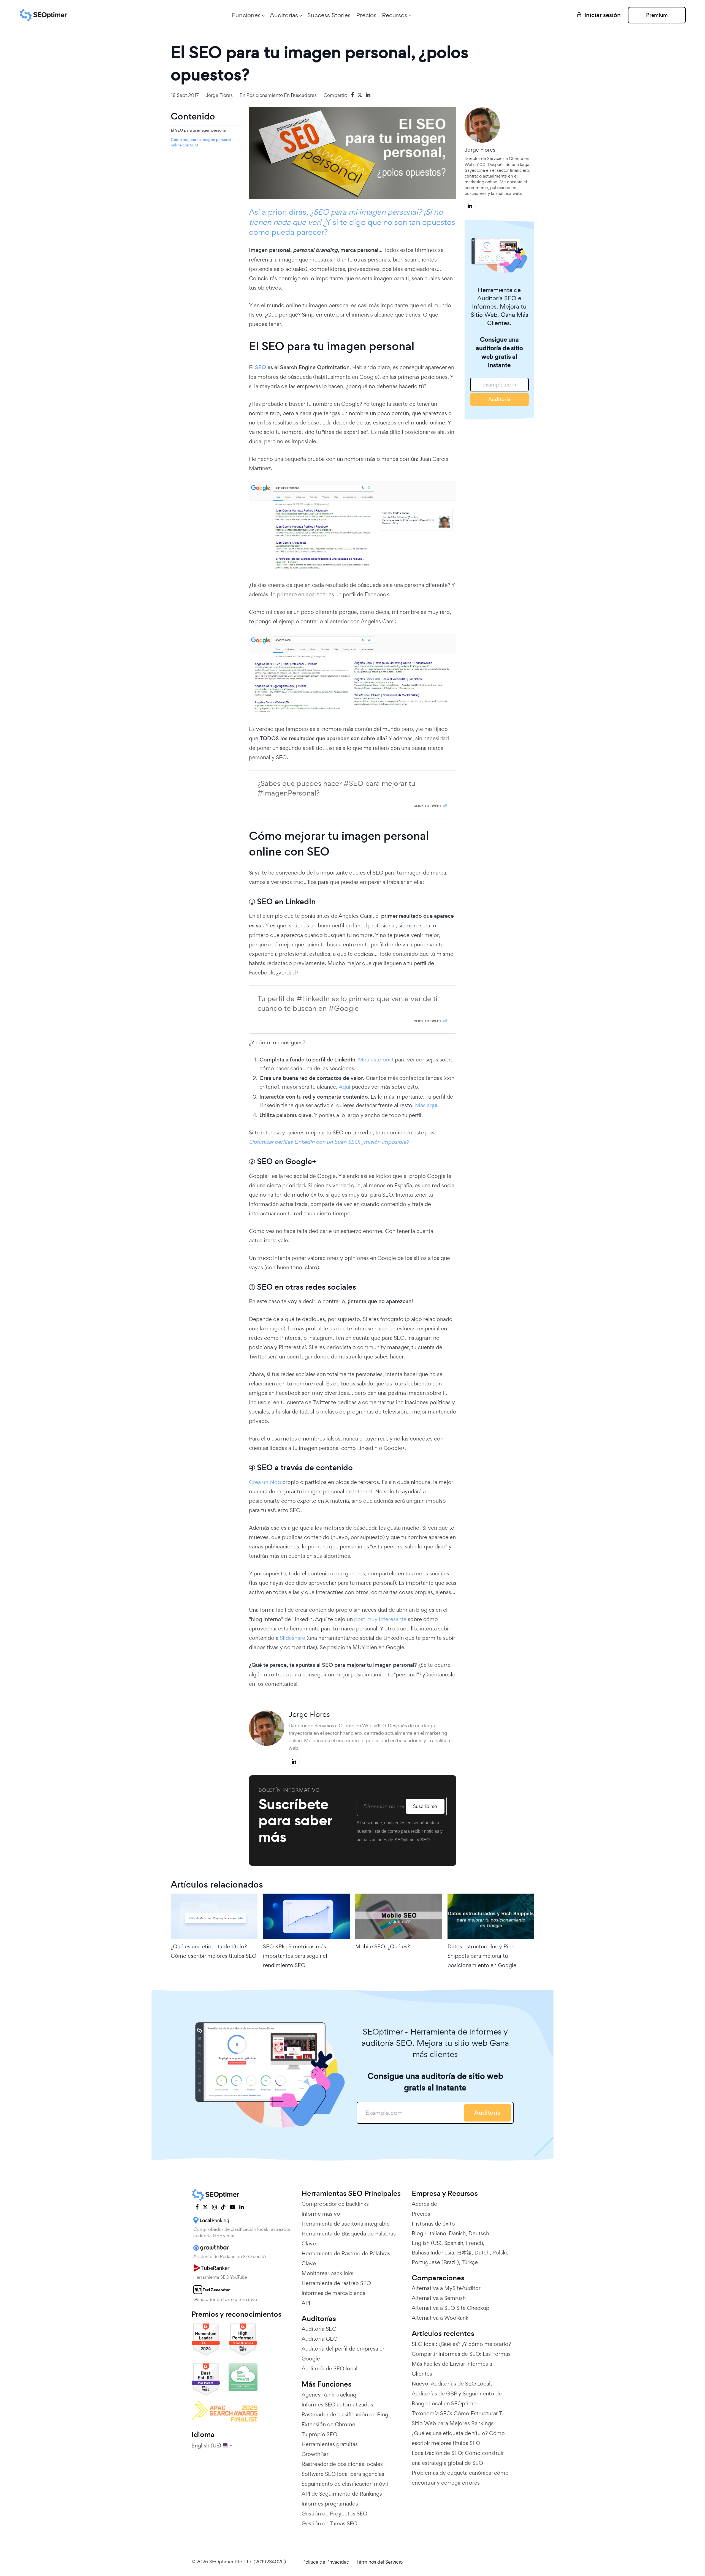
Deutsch (479, 2233)
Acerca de (424, 2204)
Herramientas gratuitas (330, 2444)
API (306, 2303)
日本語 (464, 2253)
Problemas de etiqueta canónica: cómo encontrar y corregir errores (460, 2478)
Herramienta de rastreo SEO (336, 2283)
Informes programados (330, 2504)
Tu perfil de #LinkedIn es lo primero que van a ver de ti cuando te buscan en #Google (347, 1003)
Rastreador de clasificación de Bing (345, 2414)
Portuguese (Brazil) (435, 2262)
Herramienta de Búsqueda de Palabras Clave (349, 2239)
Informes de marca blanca (333, 2293)
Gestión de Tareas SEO (330, 2523)
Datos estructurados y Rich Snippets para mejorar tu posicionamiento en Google (482, 1956)
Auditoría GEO (320, 2339)
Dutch (482, 2253)
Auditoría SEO (319, 2329)
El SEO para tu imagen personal (199, 130)
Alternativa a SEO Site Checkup (451, 2308)
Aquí (345, 1087)
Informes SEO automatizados (337, 2405)
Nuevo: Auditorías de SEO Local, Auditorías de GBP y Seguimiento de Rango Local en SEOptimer (457, 2393)
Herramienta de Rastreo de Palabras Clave (346, 2258)
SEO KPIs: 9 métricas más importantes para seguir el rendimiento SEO (295, 1956)
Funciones (246, 15)
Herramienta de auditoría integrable (346, 2224)
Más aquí (426, 1105)
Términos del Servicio (379, 2562)
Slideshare (293, 1638)
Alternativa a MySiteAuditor (446, 2288)
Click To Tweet (427, 806)
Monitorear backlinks (327, 2273)
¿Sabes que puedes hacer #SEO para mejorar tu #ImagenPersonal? (336, 788)
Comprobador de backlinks (335, 2204)
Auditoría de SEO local (330, 2368)
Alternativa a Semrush (439, 2298)
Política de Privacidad (326, 2562)
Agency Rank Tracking (329, 2395)
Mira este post (376, 1060)
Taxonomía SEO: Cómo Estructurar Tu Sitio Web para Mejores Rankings (458, 2418)
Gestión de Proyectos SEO (334, 2514)
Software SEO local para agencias (343, 2474)
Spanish (454, 2243)
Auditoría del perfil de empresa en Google (344, 2354)
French (474, 2243)
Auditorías (284, 15)
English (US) (427, 2243)
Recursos (395, 15)
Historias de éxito (433, 2224)
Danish (457, 2233)
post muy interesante (380, 1619)
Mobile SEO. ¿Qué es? (383, 1946)
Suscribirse (425, 1806)
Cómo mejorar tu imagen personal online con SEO (201, 142)
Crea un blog (265, 1482)
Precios (366, 15)
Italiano (437, 2233)
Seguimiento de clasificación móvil (345, 2484)
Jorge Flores (219, 95)
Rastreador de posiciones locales (342, 2464)
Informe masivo (321, 2214)
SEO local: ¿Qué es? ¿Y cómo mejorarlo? (461, 2344)
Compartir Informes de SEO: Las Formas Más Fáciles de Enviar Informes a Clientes (461, 2364)
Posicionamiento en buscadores (282, 95)
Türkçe (470, 2262)
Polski (500, 2253)
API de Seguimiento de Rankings (342, 2494)
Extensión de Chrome (328, 2424)
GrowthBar (315, 2454)
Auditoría (499, 399)
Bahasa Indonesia (433, 2253)
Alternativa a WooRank (440, 2318)
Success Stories (329, 15)
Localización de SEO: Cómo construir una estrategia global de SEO (458, 2458)
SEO (261, 367)
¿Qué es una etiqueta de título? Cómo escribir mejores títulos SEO (214, 1951)
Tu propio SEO (319, 2434)
